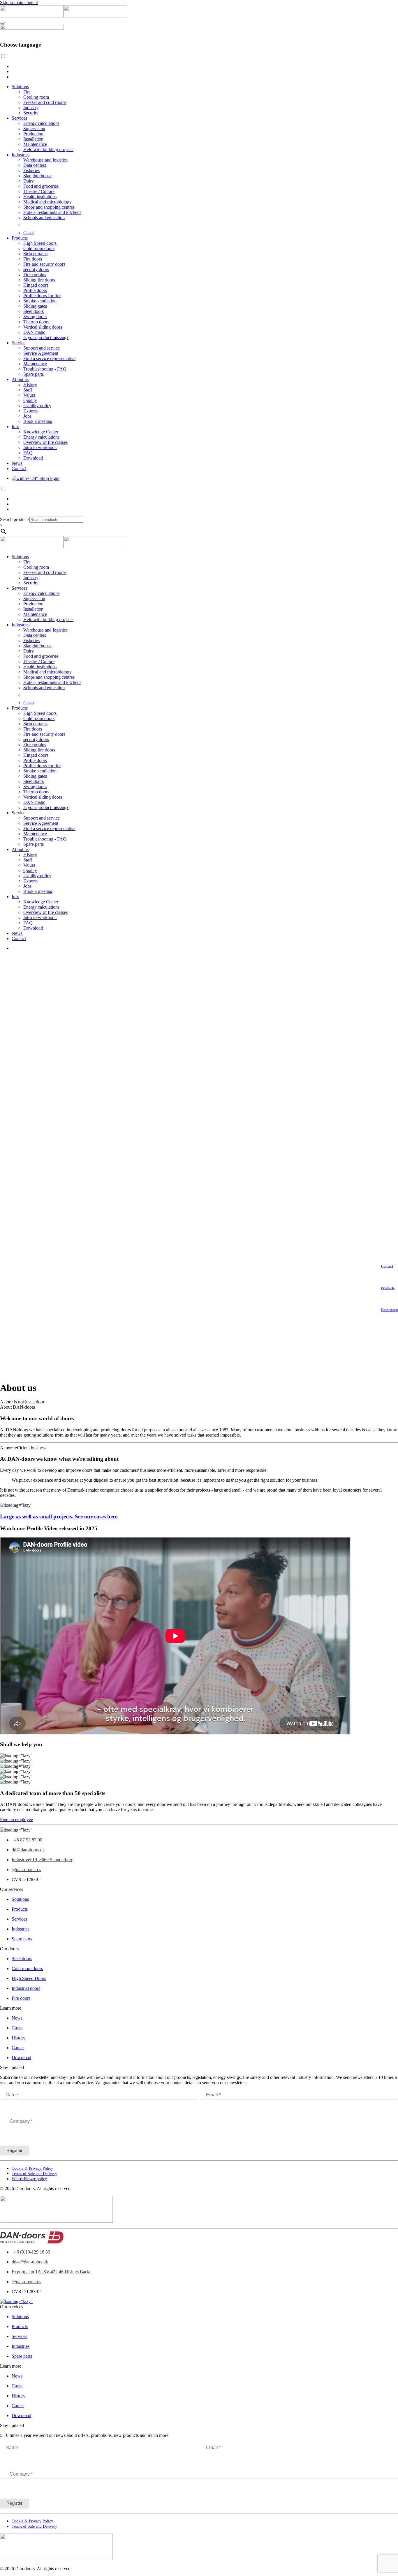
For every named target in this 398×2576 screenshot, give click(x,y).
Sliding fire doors (39, 280)
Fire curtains (35, 275)
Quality (30, 400)
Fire (27, 92)
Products (20, 238)
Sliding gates (35, 306)
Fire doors (33, 259)
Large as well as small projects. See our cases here (59, 1516)
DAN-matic (34, 332)
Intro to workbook (40, 447)
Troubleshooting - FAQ (45, 369)
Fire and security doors (44, 264)
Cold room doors (39, 248)
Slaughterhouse (37, 176)
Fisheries (31, 170)
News (17, 463)
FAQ (28, 453)
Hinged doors (36, 285)
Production (33, 134)
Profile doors (35, 290)
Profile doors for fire (42, 296)
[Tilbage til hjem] (64, 16)
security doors (36, 269)
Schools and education (44, 218)
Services (19, 118)
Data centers (35, 165)
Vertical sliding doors (43, 327)
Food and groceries (41, 186)
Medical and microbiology (47, 202)
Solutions (20, 87)
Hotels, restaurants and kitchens (52, 212)
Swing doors (35, 317)
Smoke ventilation (40, 301)
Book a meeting (38, 421)
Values (29, 395)
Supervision (34, 128)
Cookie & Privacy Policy (32, 2168)
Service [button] (19, 813)
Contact (19, 468)
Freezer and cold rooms (45, 102)
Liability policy (37, 406)
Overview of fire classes (45, 442)
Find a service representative (49, 358)
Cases (29, 233)
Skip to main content (19, 2)
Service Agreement (41, 353)
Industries (21, 155)
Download (33, 458)
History (30, 385)
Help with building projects (48, 149)
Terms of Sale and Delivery (34, 2174)
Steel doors (34, 311)
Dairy (29, 181)
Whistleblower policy (29, 2179)
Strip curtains (35, 254)
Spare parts (34, 374)
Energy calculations (41, 123)
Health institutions (40, 197)
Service (19, 343)
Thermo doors (36, 322)
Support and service (42, 348)
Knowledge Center (41, 432)
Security (31, 113)
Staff (28, 390)
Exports (30, 411)
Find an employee (16, 1819)
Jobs (27, 416)
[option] (205, 66)
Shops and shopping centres (49, 207)
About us (20, 379)
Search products (15, 519)
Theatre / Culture (39, 191)
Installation (33, 139)
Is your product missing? (46, 337)
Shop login (49, 478)
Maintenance (35, 144)
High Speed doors (40, 243)
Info (15, 427)
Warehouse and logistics (45, 160)
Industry (31, 108)
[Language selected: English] (199, 66)
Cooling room (36, 97)
